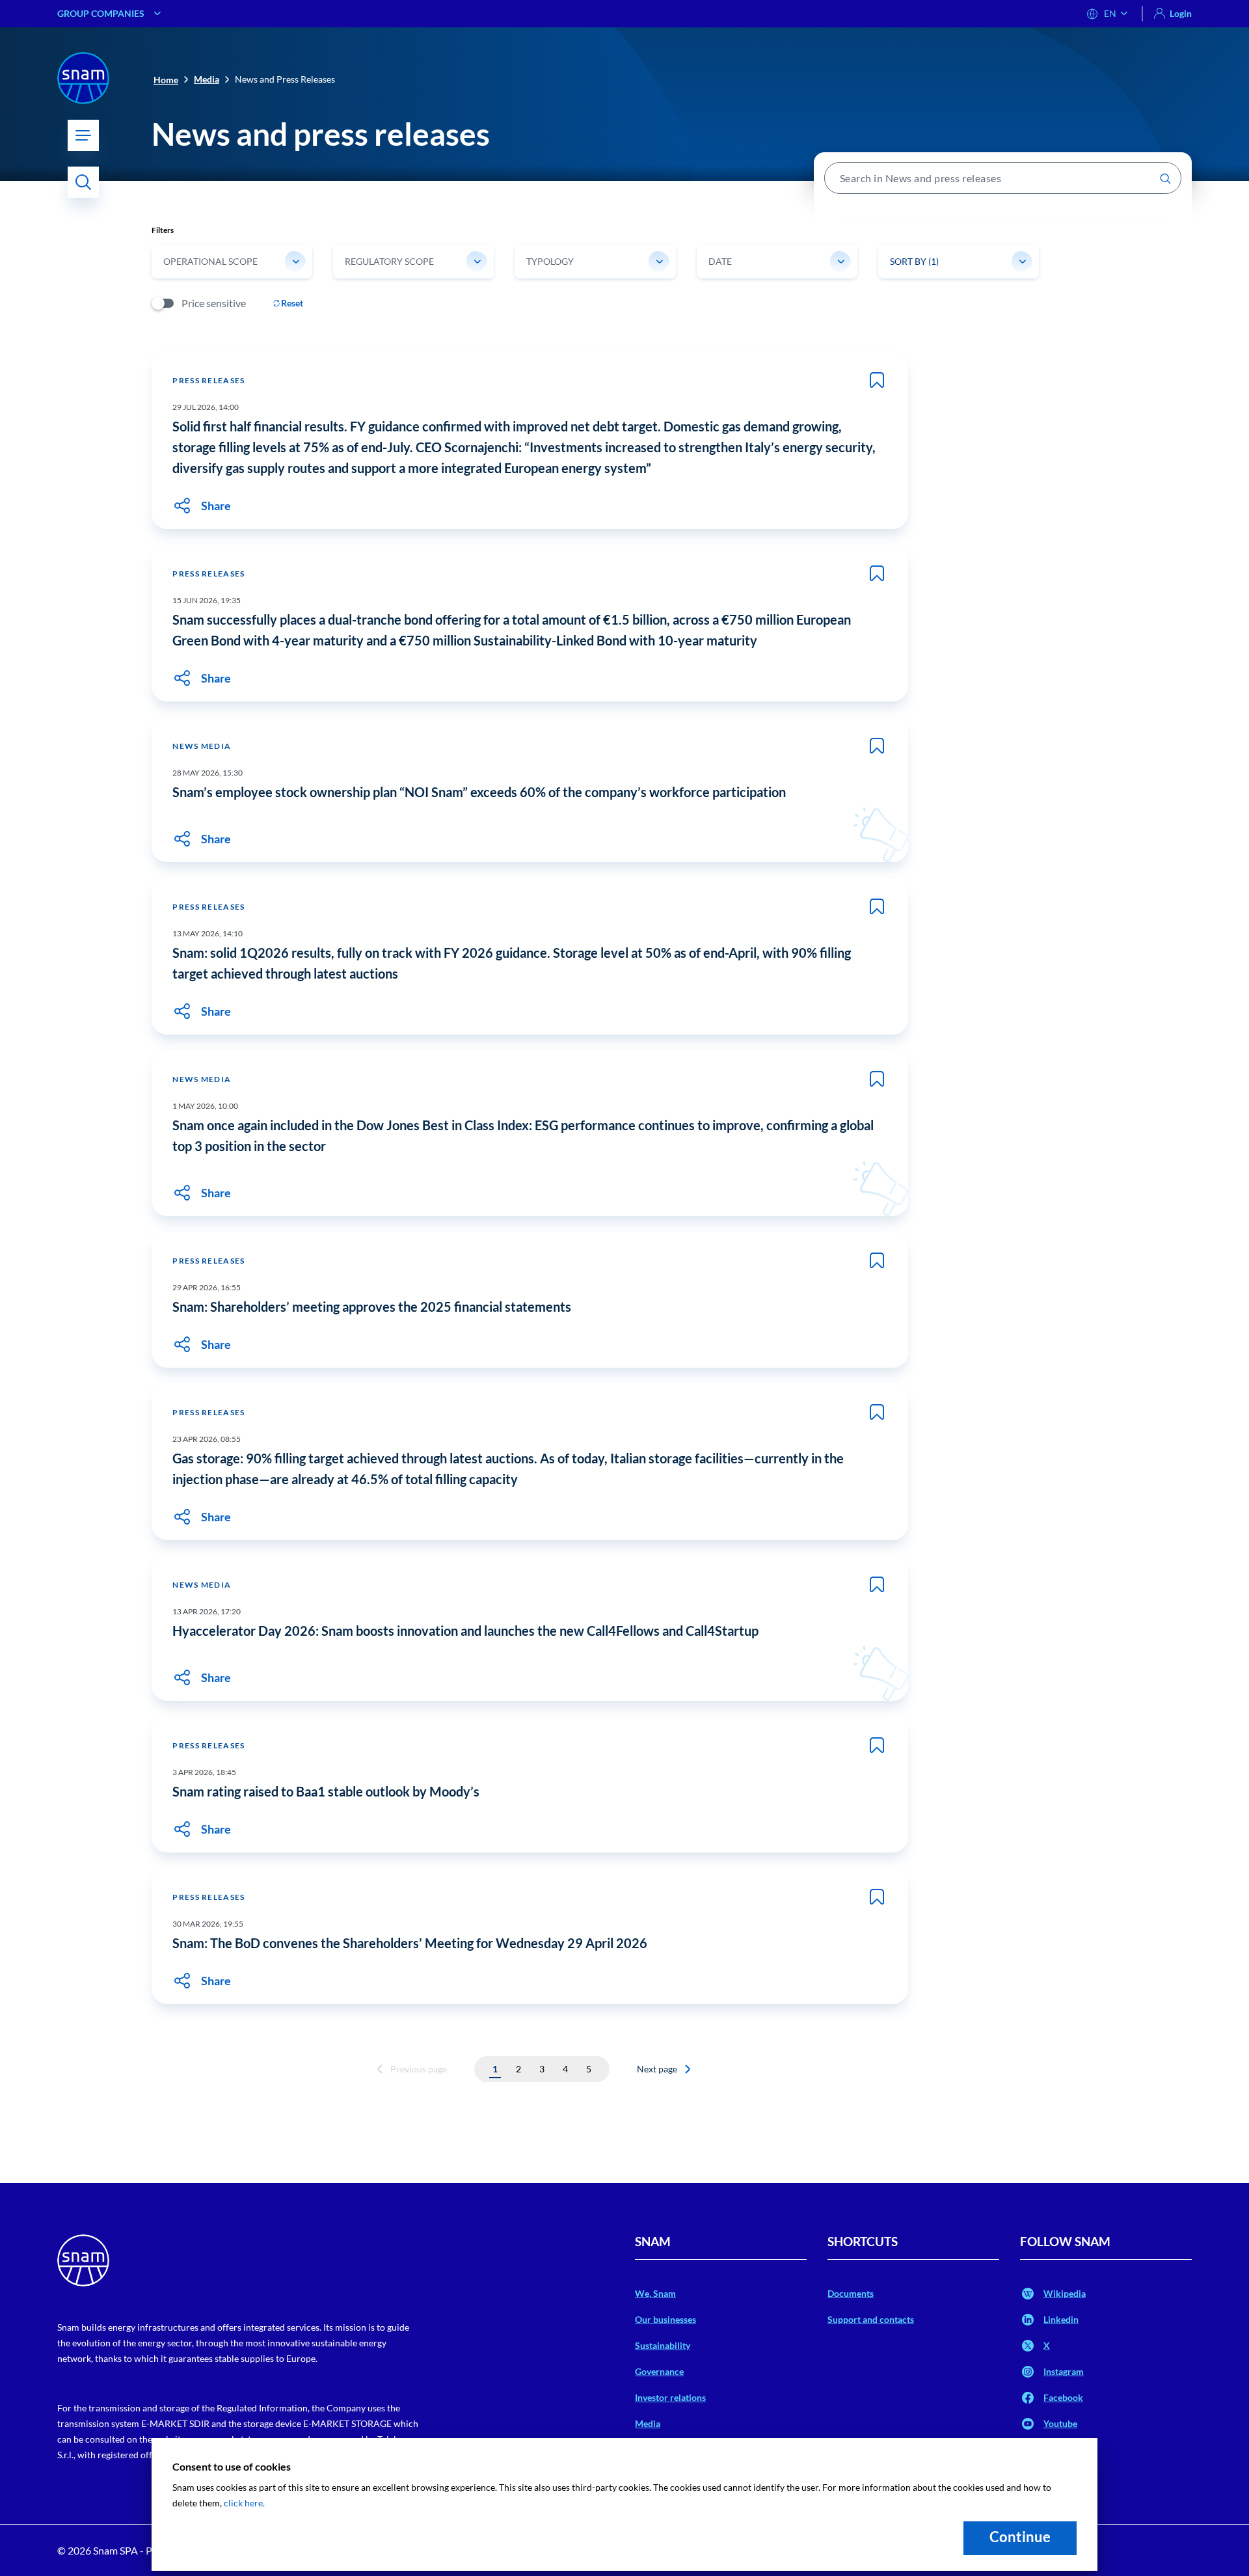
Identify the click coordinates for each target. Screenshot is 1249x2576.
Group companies (101, 13)
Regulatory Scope (389, 261)
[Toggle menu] (83, 135)
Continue (1020, 2537)
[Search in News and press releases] (1165, 178)
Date (720, 261)
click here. (244, 2503)
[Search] (83, 182)
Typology (550, 261)
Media (207, 79)
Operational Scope (210, 261)
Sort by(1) (914, 261)
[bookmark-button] (877, 380)
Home (166, 80)
